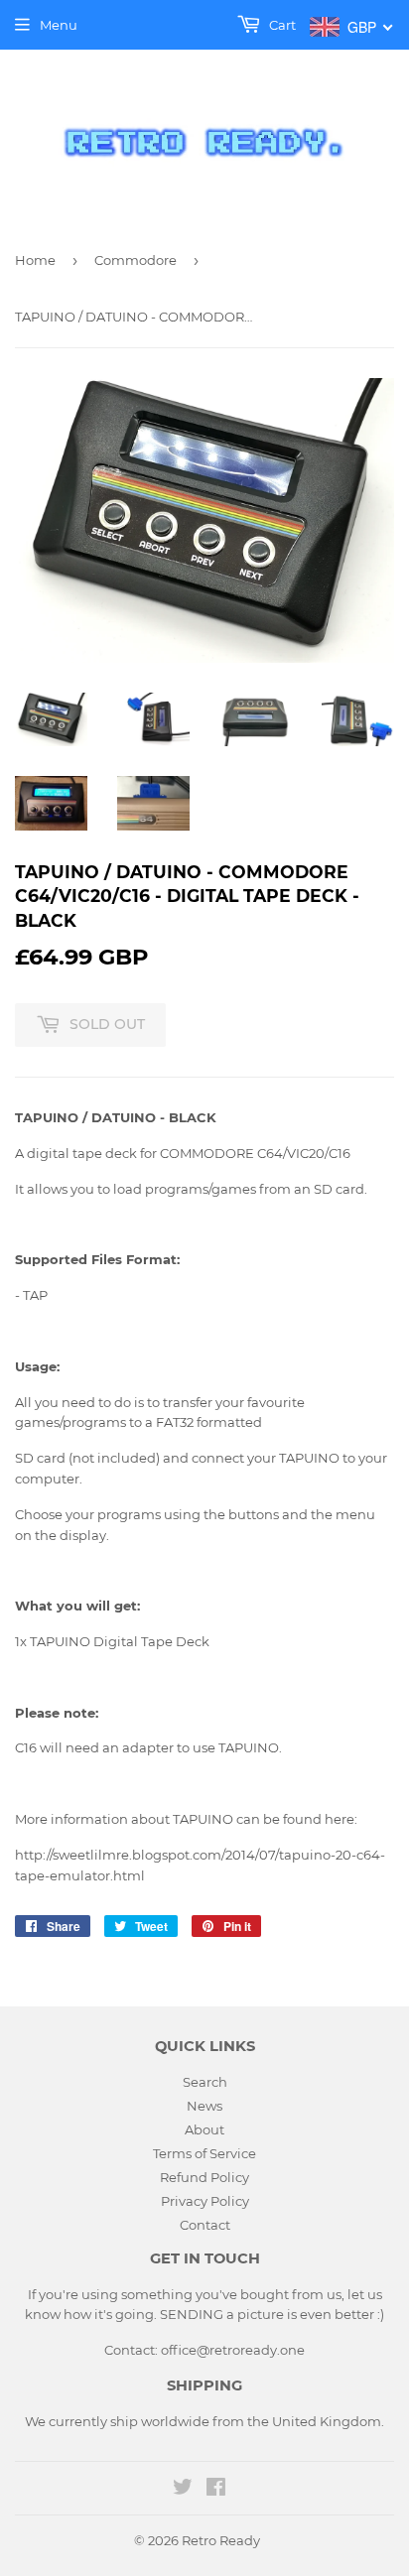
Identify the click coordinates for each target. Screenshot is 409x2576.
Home (35, 260)
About (204, 2129)
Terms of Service (204, 2153)
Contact (205, 2225)
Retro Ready (221, 2540)
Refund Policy (204, 2177)
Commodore (136, 260)
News (204, 2106)
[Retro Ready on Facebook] (216, 2490)
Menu (59, 25)
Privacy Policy (205, 2201)
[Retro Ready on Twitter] (183, 2490)
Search (205, 2082)
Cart (281, 25)
